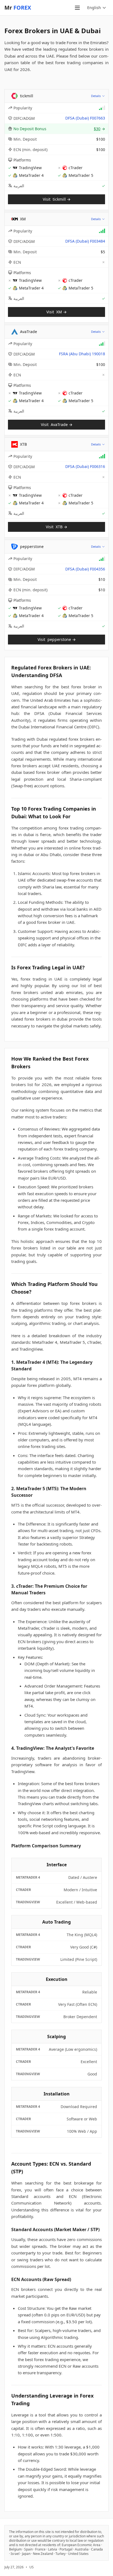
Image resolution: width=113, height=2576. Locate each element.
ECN (17, 262)
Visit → (57, 199)
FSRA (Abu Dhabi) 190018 (82, 354)
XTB (23, 444)
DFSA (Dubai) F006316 (85, 466)
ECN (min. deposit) (30, 150)
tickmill (27, 96)
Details (96, 96)
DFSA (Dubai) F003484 (85, 241)
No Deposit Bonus (30, 129)
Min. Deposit (25, 139)
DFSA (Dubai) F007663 (85, 118)
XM (23, 219)
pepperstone (32, 546)
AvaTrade (29, 332)
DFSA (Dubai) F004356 (85, 569)
